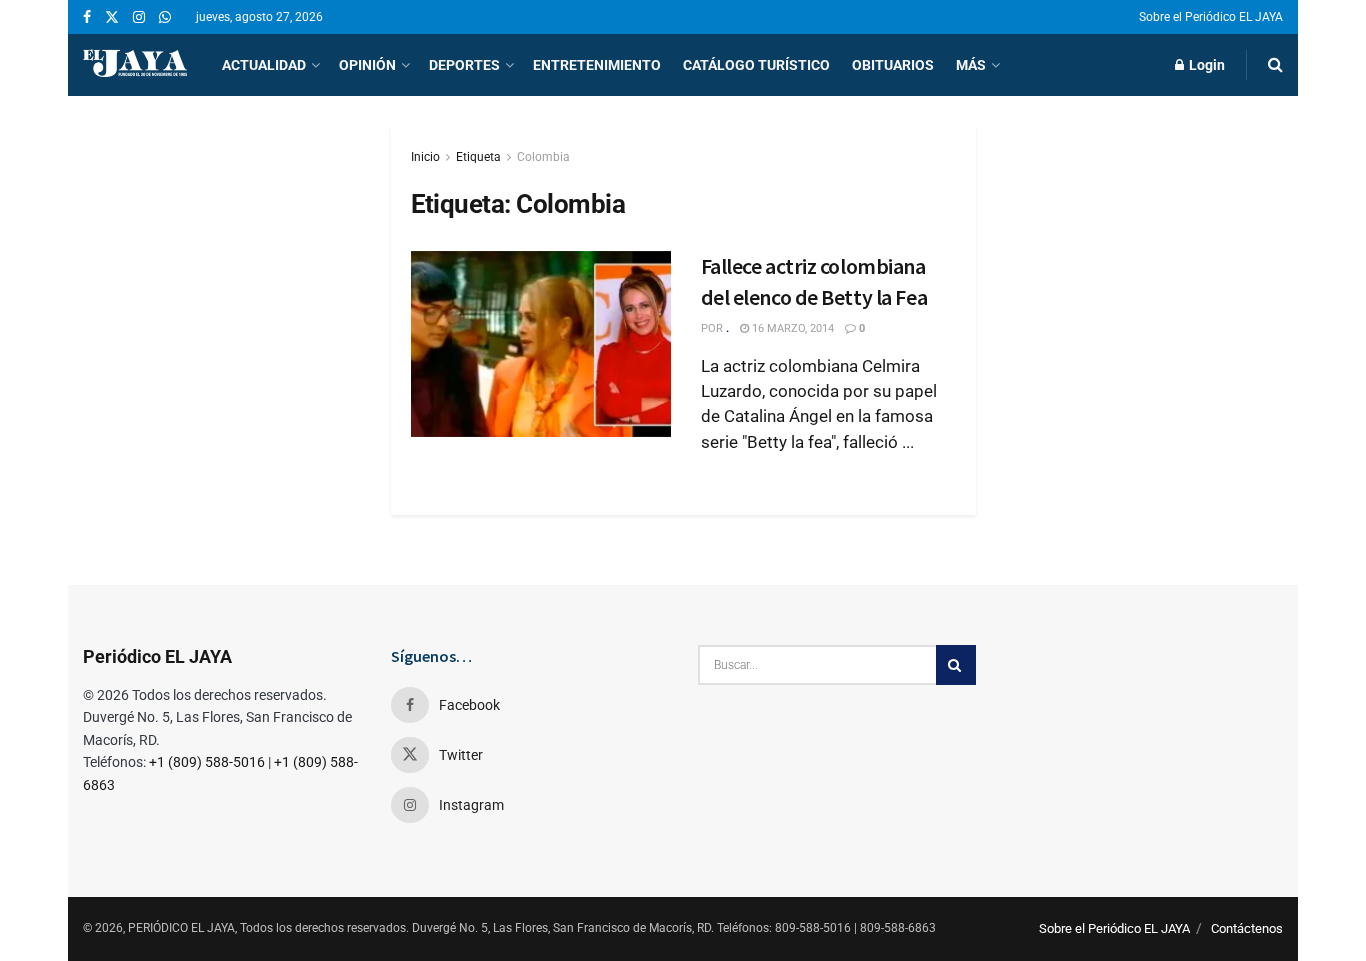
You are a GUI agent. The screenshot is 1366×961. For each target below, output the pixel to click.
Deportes (464, 65)
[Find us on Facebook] (87, 17)
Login (1205, 65)
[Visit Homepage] (135, 65)
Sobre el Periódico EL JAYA (1211, 17)
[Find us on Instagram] (139, 17)
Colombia (543, 157)
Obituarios (893, 65)
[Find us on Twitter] (112, 17)
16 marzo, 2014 (791, 328)
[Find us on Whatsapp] (165, 17)
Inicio (425, 157)
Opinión (367, 65)
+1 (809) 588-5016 (207, 762)
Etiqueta (478, 157)
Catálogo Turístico (756, 65)
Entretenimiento (597, 65)
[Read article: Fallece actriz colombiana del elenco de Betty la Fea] (541, 344)
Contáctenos (1247, 928)
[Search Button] (1275, 65)
